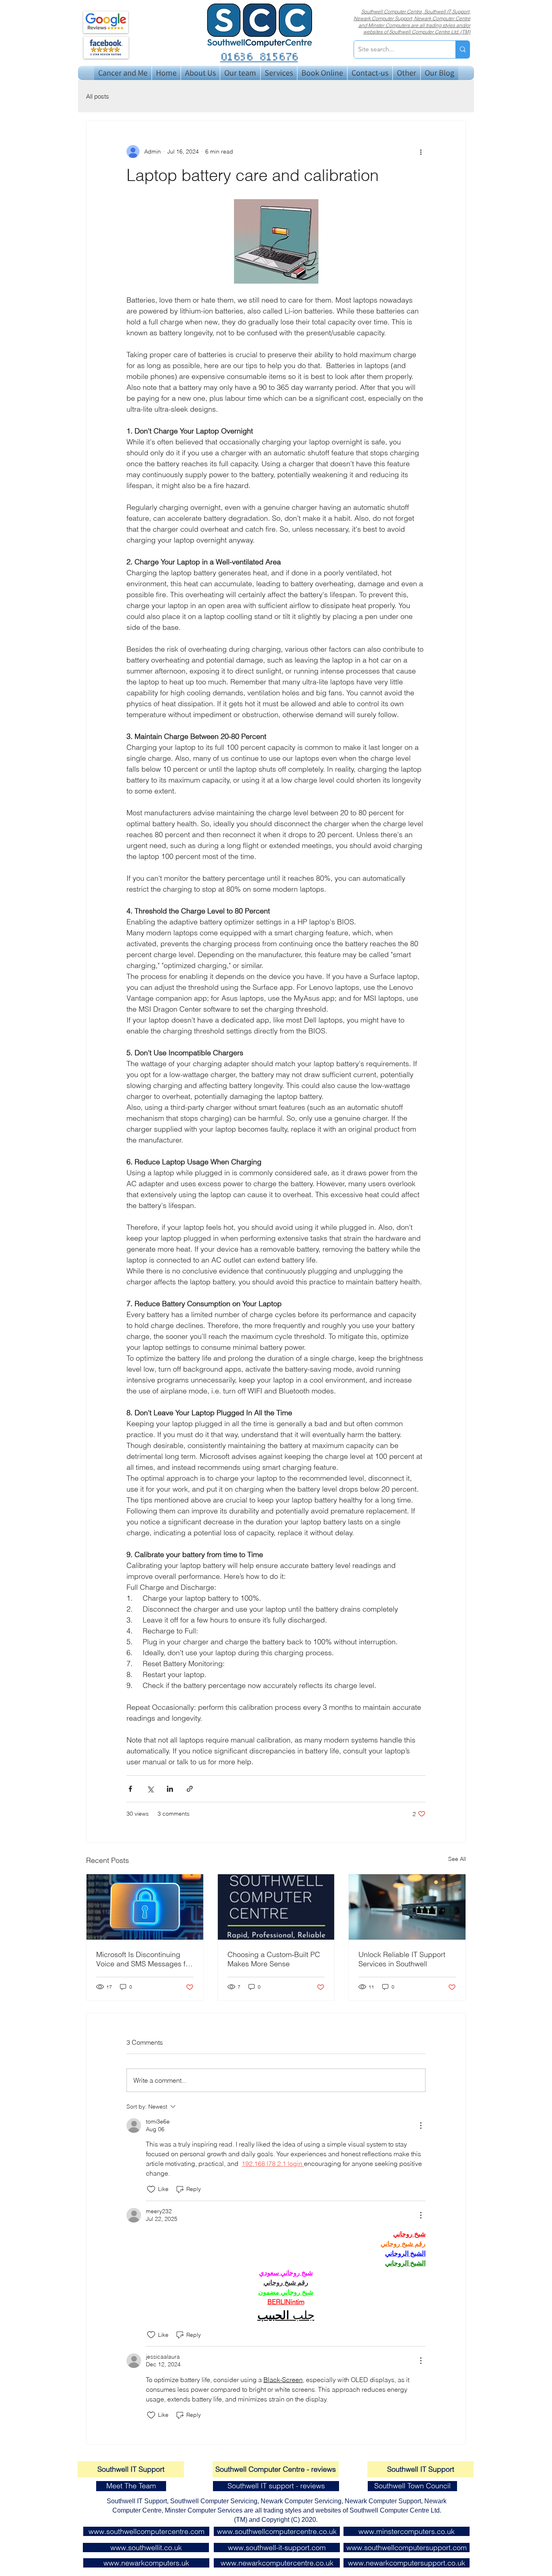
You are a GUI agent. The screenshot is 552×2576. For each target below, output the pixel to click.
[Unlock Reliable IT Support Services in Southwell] (407, 1907)
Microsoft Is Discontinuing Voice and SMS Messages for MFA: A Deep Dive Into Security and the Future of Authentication (144, 1959)
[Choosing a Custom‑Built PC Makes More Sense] (276, 1907)
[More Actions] (421, 2126)
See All (457, 1859)
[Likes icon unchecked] (151, 2189)
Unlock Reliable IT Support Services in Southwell (402, 1959)
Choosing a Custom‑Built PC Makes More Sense (274, 1959)
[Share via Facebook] (130, 1789)
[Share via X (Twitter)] (150, 1789)
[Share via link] (190, 1789)
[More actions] (421, 152)
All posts (98, 96)
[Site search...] (462, 49)
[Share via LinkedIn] (170, 1789)
